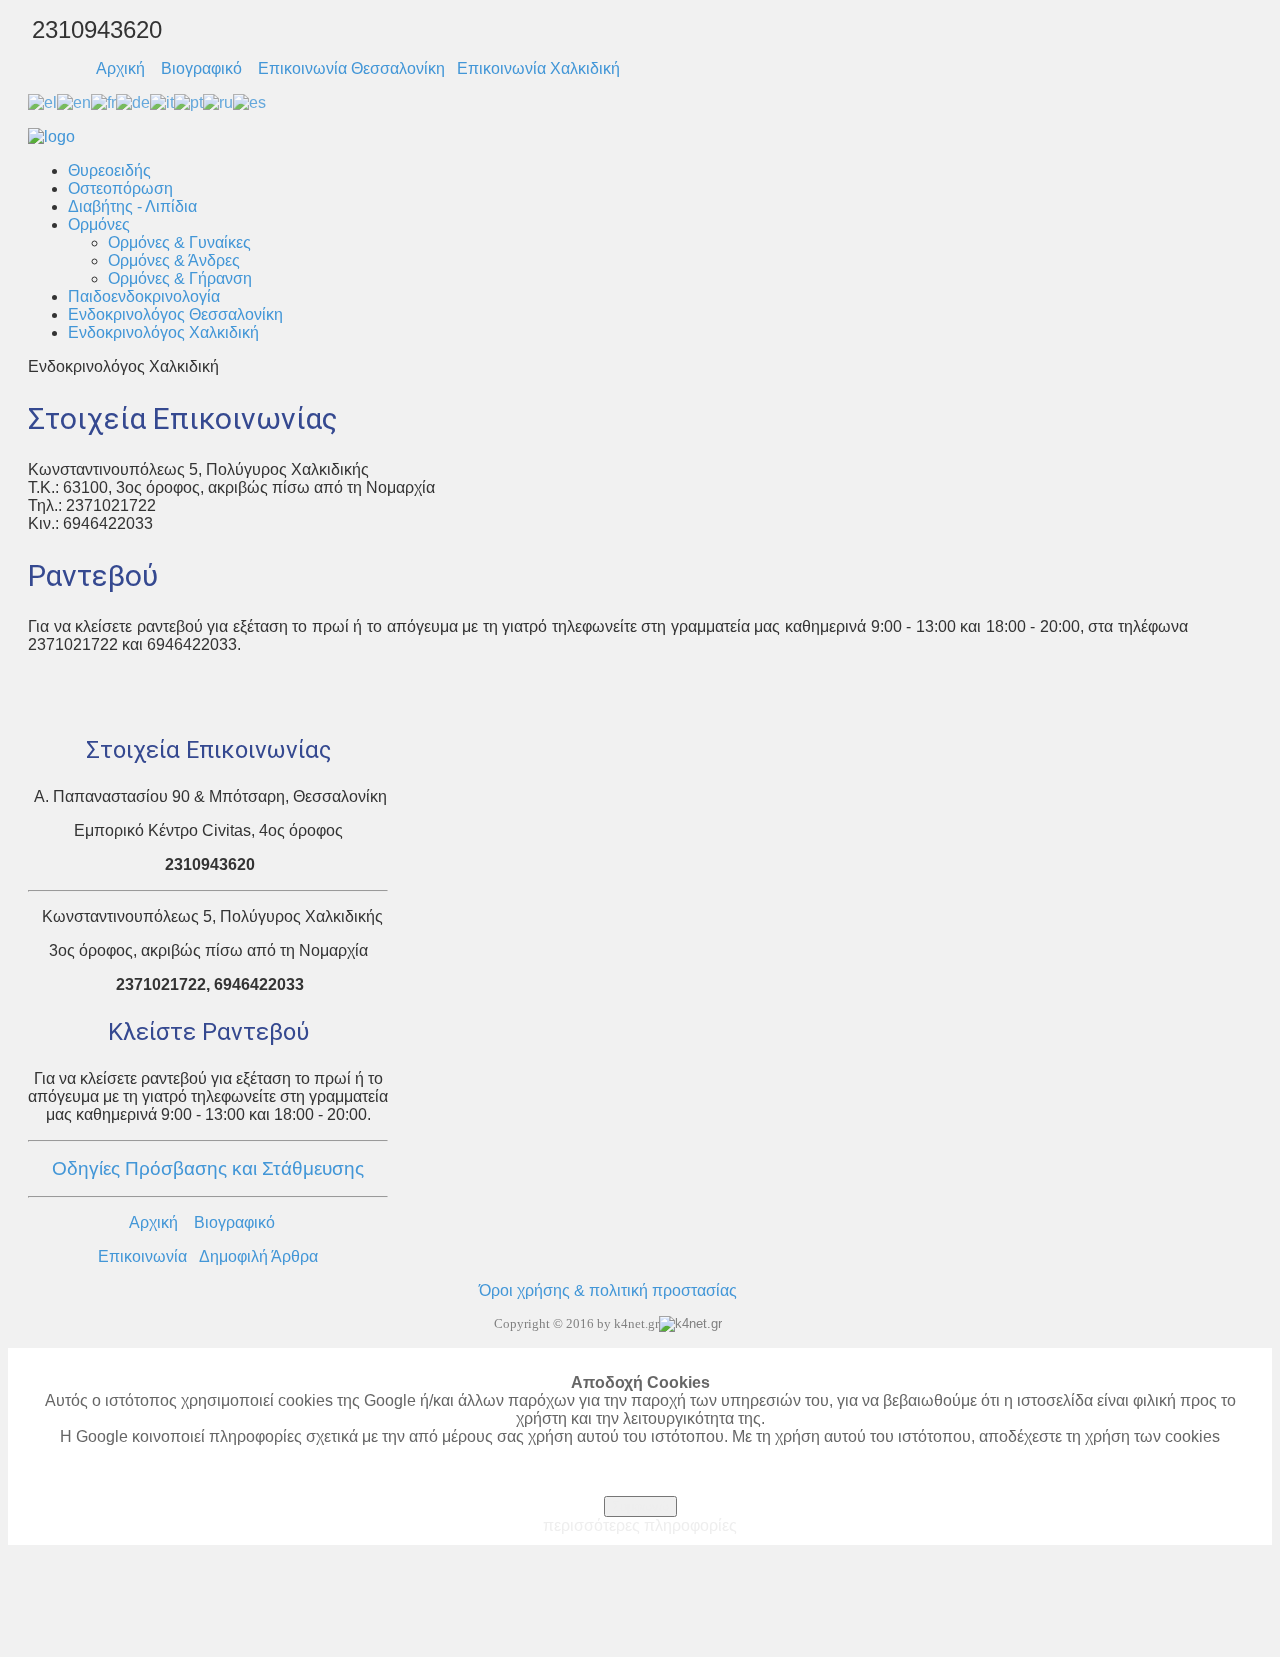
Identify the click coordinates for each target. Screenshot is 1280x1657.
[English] (74, 101)
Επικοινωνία (142, 1256)
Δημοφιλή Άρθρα (258, 1256)
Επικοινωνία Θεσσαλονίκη (351, 68)
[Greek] (42, 101)
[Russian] (218, 101)
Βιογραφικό (201, 68)
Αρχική (120, 68)
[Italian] (162, 101)
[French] (103, 101)
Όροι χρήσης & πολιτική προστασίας (608, 1290)
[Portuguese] (188, 101)
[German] (133, 101)
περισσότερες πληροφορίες (640, 1525)
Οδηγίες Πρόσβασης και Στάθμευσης (208, 1168)
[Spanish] (249, 101)
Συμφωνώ (640, 1506)
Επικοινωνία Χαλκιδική (538, 68)
